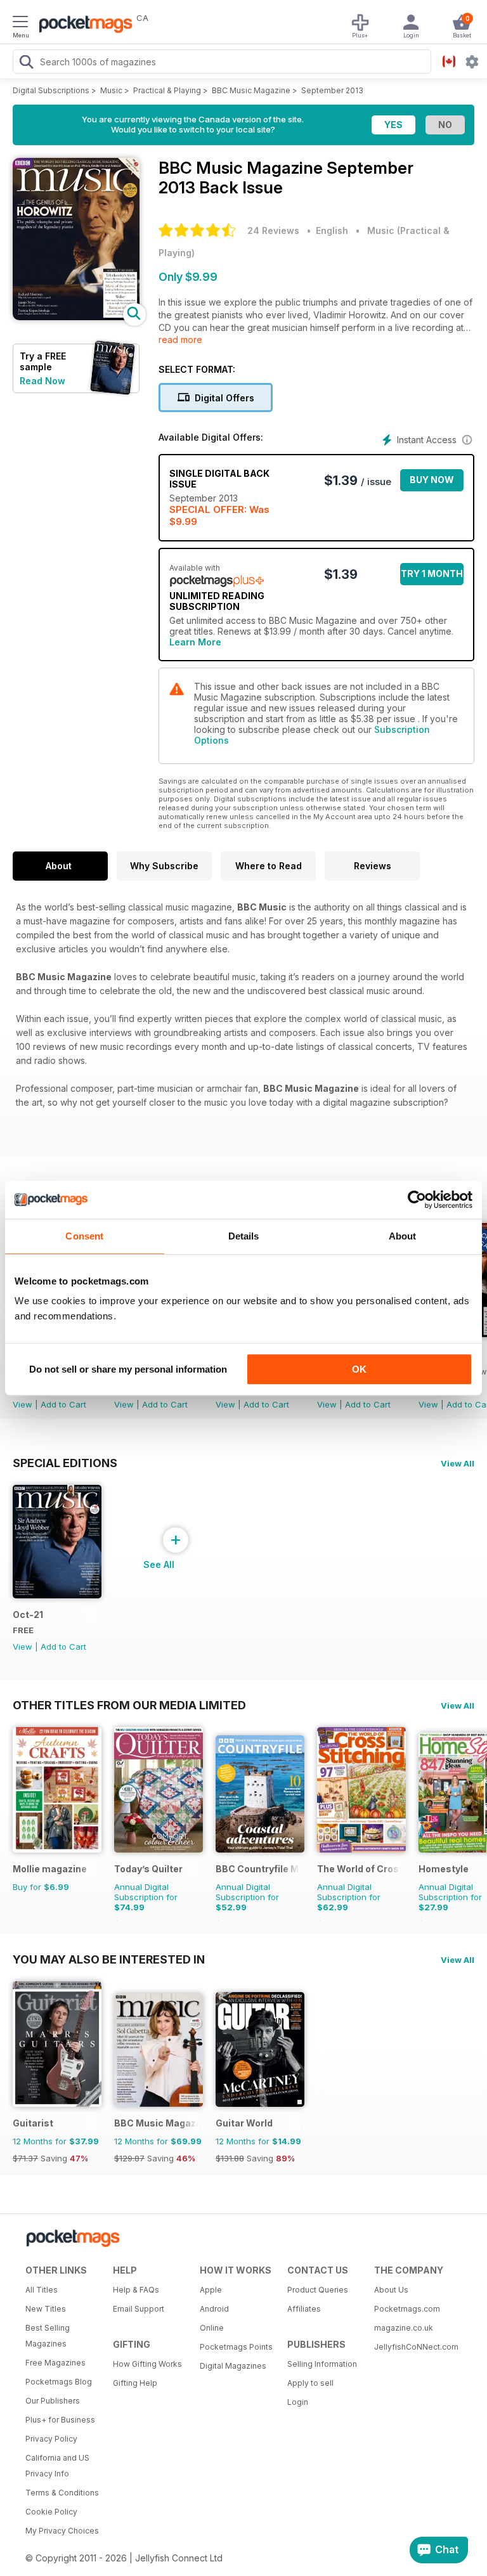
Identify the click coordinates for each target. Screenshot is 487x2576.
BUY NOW (432, 480)
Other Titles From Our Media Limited (129, 1705)
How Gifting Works (147, 2364)
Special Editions (65, 1463)
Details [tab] (244, 1236)
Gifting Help (135, 2383)
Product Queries (318, 2290)
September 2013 (332, 90)
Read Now (42, 381)
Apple (211, 2290)
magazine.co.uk (404, 2328)
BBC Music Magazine (251, 90)
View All (458, 1463)
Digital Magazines (233, 2366)
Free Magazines (55, 2363)
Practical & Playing (167, 90)
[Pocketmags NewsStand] (82, 25)
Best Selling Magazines (48, 2336)
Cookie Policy (51, 2512)
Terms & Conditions (62, 2493)
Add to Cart (63, 1404)
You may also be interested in (109, 1959)
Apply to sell (310, 2383)
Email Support (139, 2309)
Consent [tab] (84, 1236)
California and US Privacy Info (57, 2466)
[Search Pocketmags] (26, 63)
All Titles (42, 2290)
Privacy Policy (51, 2439)
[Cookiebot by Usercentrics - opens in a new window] (417, 1200)
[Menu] (20, 23)
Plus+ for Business (60, 2420)
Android (214, 2309)
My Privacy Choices (62, 2531)
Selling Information (322, 2364)
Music (111, 90)
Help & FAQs (136, 2290)
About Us (391, 2290)
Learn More (195, 642)
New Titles (46, 2309)
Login (298, 2402)
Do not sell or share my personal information (128, 1369)
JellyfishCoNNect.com (413, 2347)
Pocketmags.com (407, 2309)
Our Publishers (53, 2401)
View (23, 1404)
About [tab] (403, 1236)
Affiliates (304, 2309)
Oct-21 (28, 1615)
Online (212, 2328)
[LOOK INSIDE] (76, 317)
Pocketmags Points (236, 2347)
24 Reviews (273, 230)
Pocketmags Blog (59, 2382)
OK (359, 1369)
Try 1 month (432, 573)
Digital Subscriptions (51, 90)
